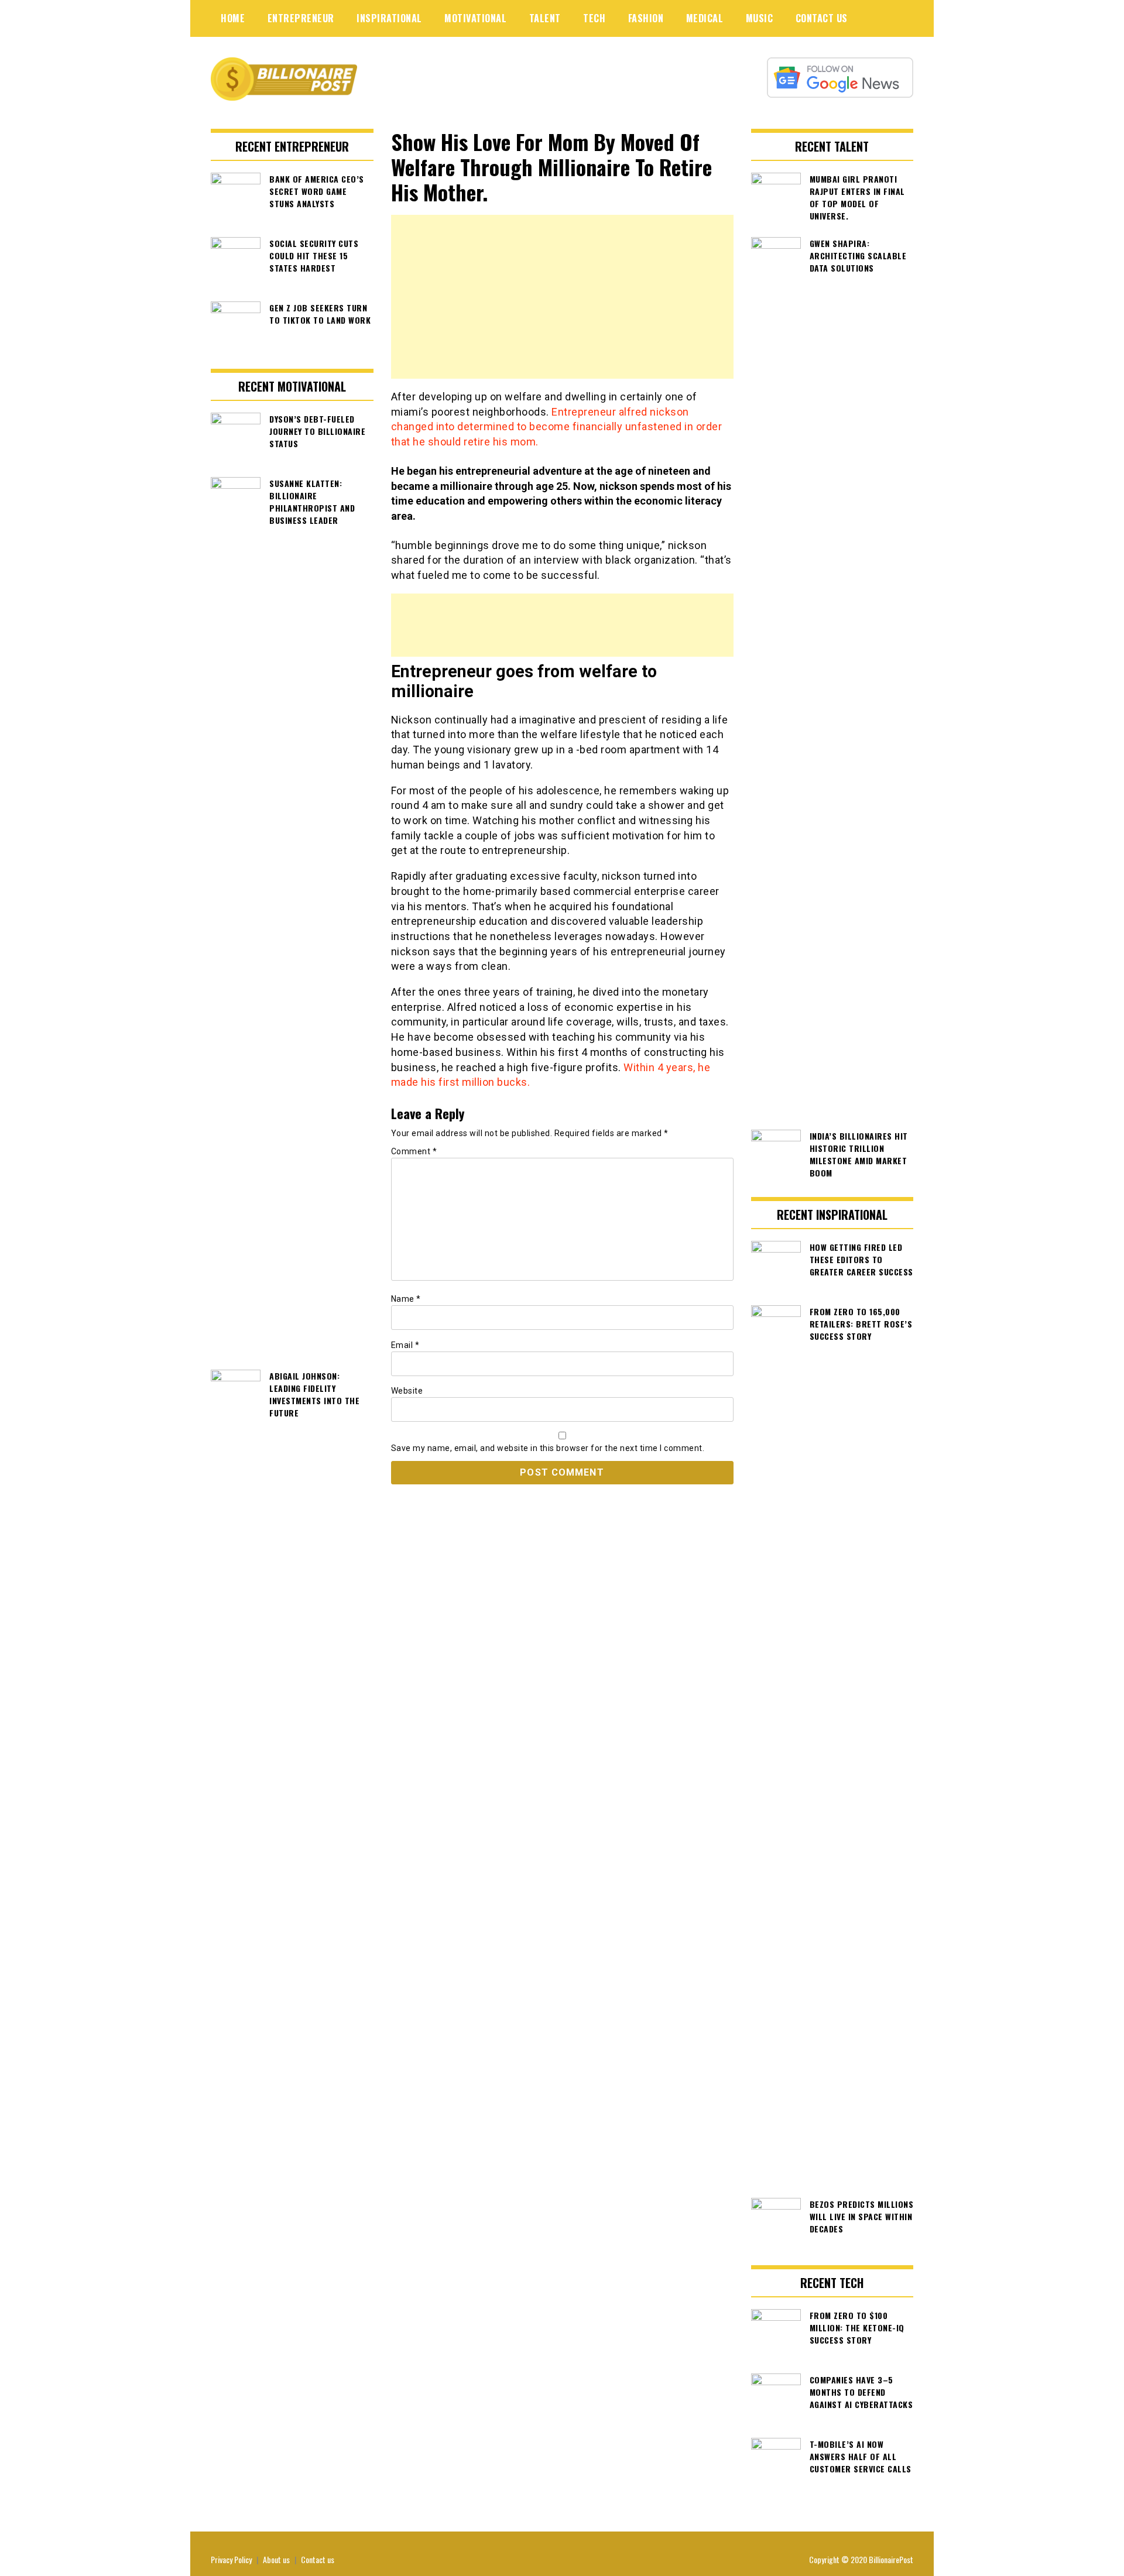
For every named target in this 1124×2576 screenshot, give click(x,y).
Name (406, 1299)
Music (760, 18)
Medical (705, 18)
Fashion (646, 18)
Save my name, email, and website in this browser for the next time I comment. (548, 1448)
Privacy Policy (231, 2559)
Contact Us (822, 18)
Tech (594, 18)
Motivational (475, 18)
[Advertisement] (562, 297)
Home (233, 18)
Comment (414, 1151)
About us (276, 2559)
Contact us (318, 2559)
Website (407, 1391)
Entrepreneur (301, 18)
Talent (545, 18)
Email (405, 1345)
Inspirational (389, 18)
